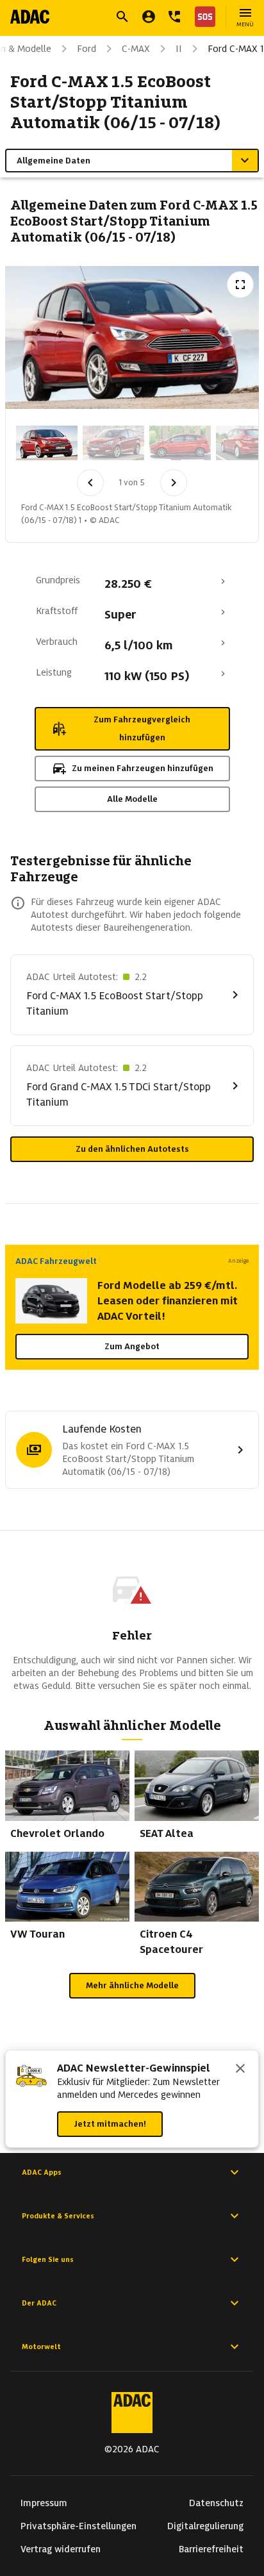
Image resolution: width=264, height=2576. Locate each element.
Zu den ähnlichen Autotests (132, 1149)
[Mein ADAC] (149, 17)
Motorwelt (41, 2347)
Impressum (44, 2503)
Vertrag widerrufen (61, 2549)
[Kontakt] (174, 17)
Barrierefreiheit (211, 2549)
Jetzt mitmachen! (110, 2124)
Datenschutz (216, 2503)
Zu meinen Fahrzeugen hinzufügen (143, 768)
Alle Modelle (132, 799)
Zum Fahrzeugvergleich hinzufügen (142, 728)
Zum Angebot (132, 1346)
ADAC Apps (42, 2172)
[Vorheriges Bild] (90, 483)
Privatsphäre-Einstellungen (78, 2526)
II (179, 49)
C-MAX (136, 49)
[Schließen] (240, 2070)
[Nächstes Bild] (174, 483)
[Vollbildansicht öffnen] (240, 285)
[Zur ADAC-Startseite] (30, 17)
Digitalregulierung (205, 2526)
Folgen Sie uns (48, 2259)
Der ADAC (39, 2303)
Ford (87, 49)
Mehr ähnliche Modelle (132, 1985)
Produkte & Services (58, 2216)
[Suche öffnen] (122, 17)
